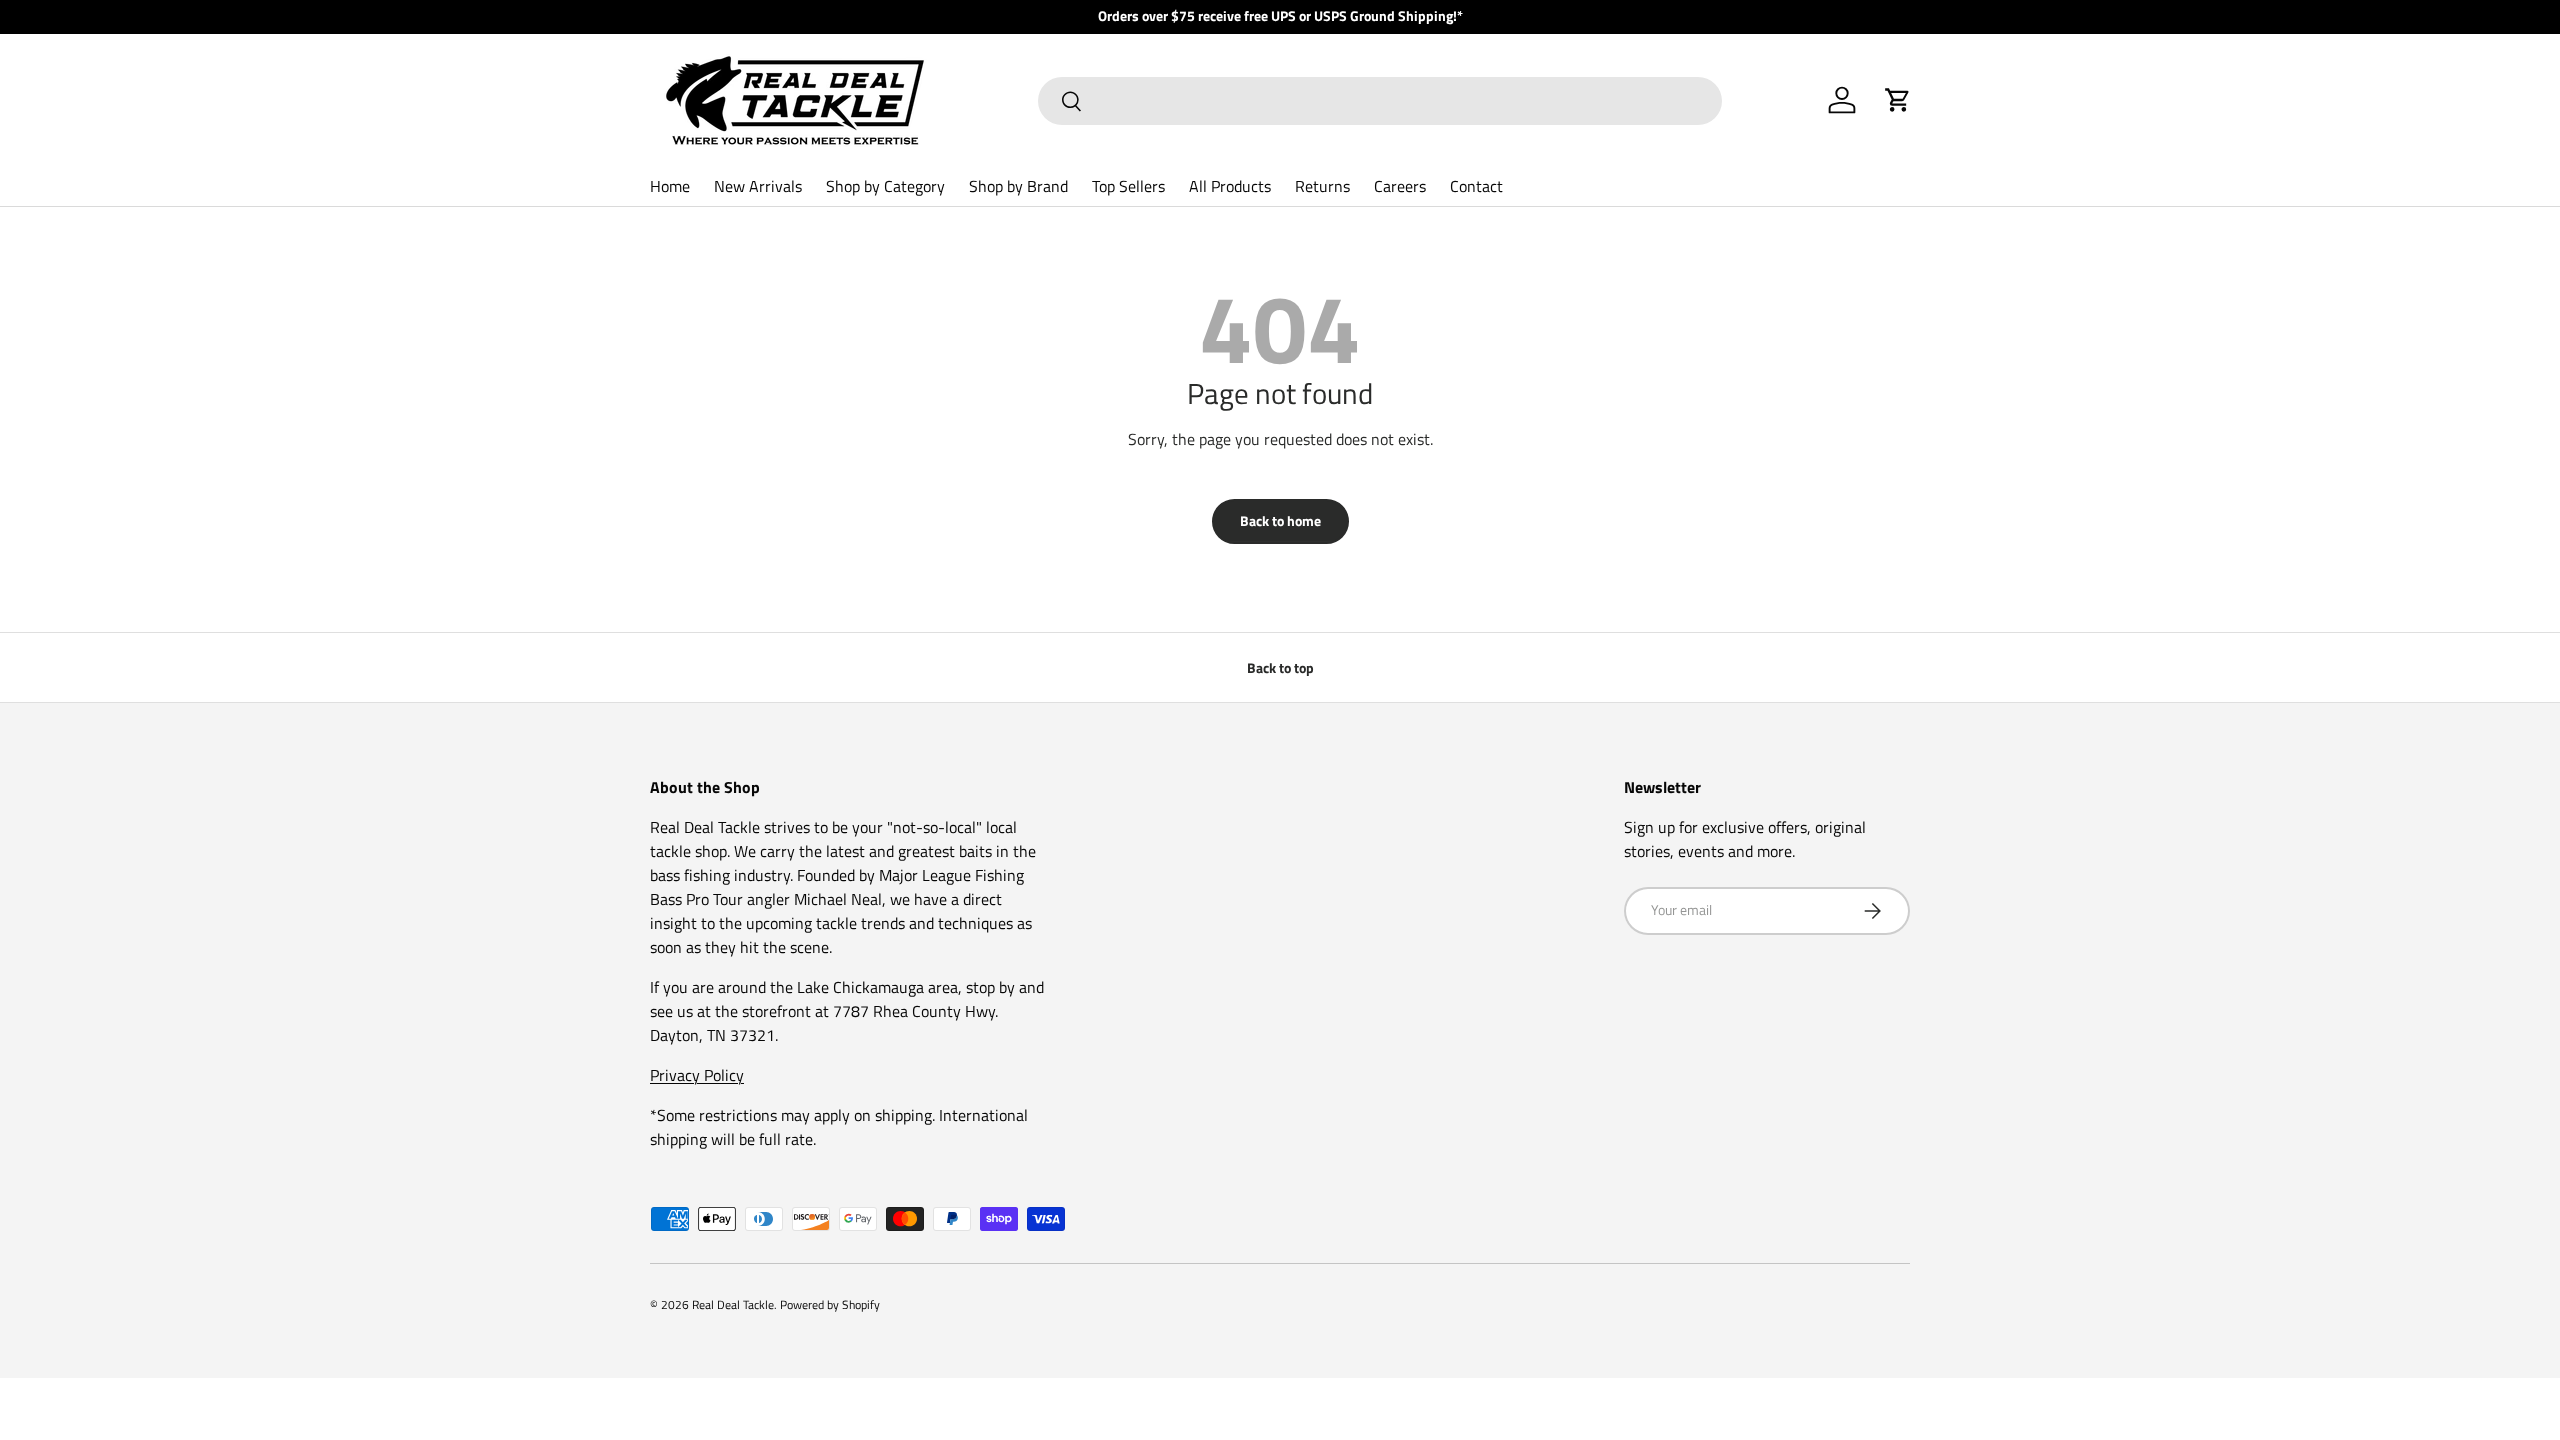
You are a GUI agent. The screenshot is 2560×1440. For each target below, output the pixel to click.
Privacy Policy (697, 1075)
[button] (1898, 100)
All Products (1230, 186)
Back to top (1280, 667)
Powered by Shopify (830, 1304)
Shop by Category (885, 186)
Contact (1476, 186)
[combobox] (1380, 101)
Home (670, 186)
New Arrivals (758, 186)
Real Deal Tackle (733, 1304)
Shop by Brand (1018, 186)
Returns (1322, 186)
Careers (1400, 186)
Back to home (1280, 520)
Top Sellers (1128, 186)
